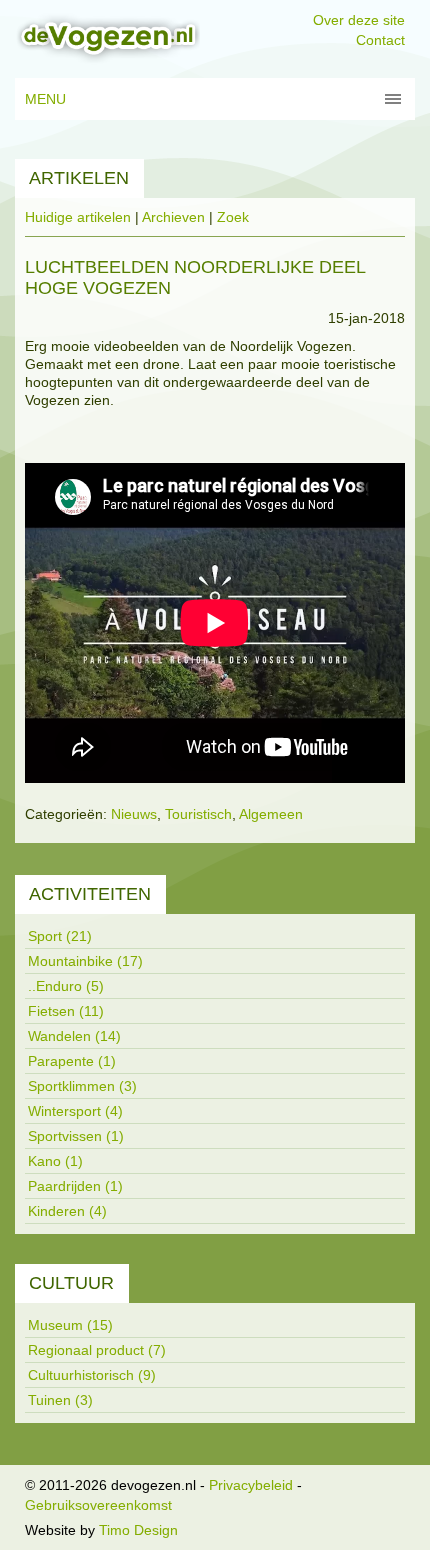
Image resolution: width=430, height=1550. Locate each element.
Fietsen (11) (66, 1011)
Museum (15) (70, 1325)
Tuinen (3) (60, 1400)
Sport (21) (60, 936)
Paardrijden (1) (75, 1186)
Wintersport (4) (75, 1111)
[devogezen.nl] (107, 38)
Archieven (173, 217)
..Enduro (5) (66, 986)
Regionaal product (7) (97, 1350)
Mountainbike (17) (85, 961)
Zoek (233, 217)
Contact (380, 40)
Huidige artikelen (78, 217)
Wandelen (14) (74, 1036)
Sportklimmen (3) (82, 1086)
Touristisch (198, 814)
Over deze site (359, 20)
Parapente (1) (72, 1061)
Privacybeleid (251, 1485)
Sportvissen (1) (76, 1136)
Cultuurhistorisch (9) (92, 1375)
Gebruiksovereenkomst (98, 1505)
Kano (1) (55, 1161)
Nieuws (134, 814)
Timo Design (138, 1530)
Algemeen (271, 814)
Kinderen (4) (67, 1211)
